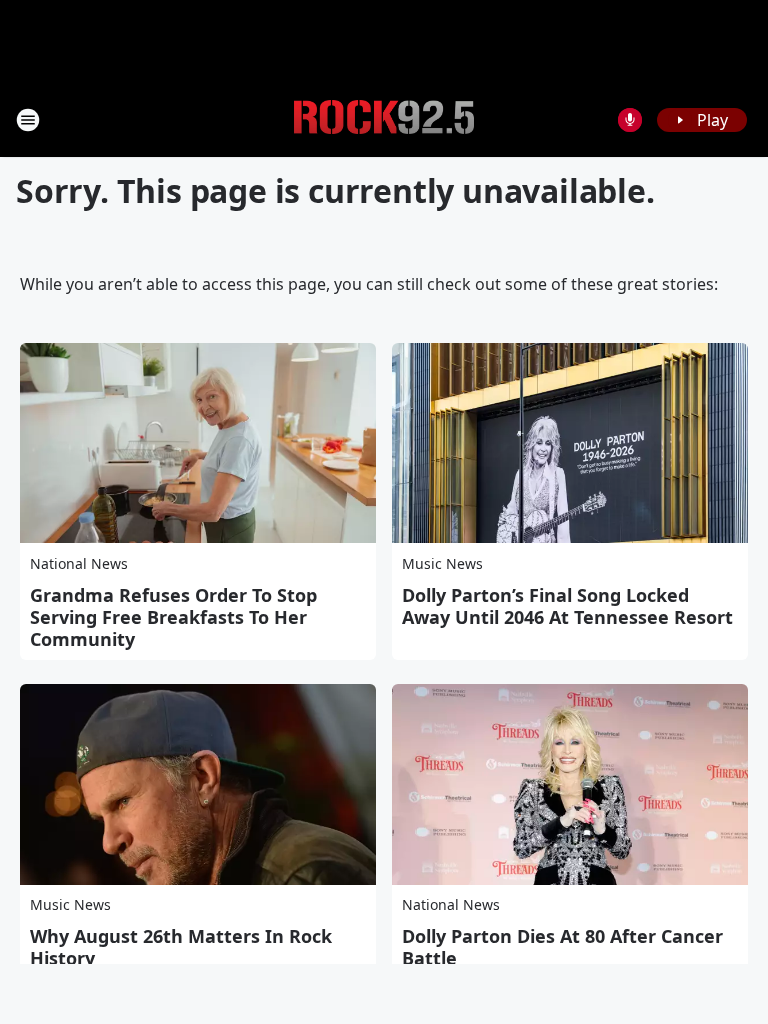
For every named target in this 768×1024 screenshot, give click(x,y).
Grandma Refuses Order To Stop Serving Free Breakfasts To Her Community (173, 617)
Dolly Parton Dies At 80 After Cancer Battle (562, 947)
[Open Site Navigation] (28, 120)
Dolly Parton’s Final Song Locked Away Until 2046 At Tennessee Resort (567, 606)
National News (79, 563)
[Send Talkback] (630, 120)
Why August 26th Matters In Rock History (181, 947)
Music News (442, 563)
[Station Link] (384, 120)
